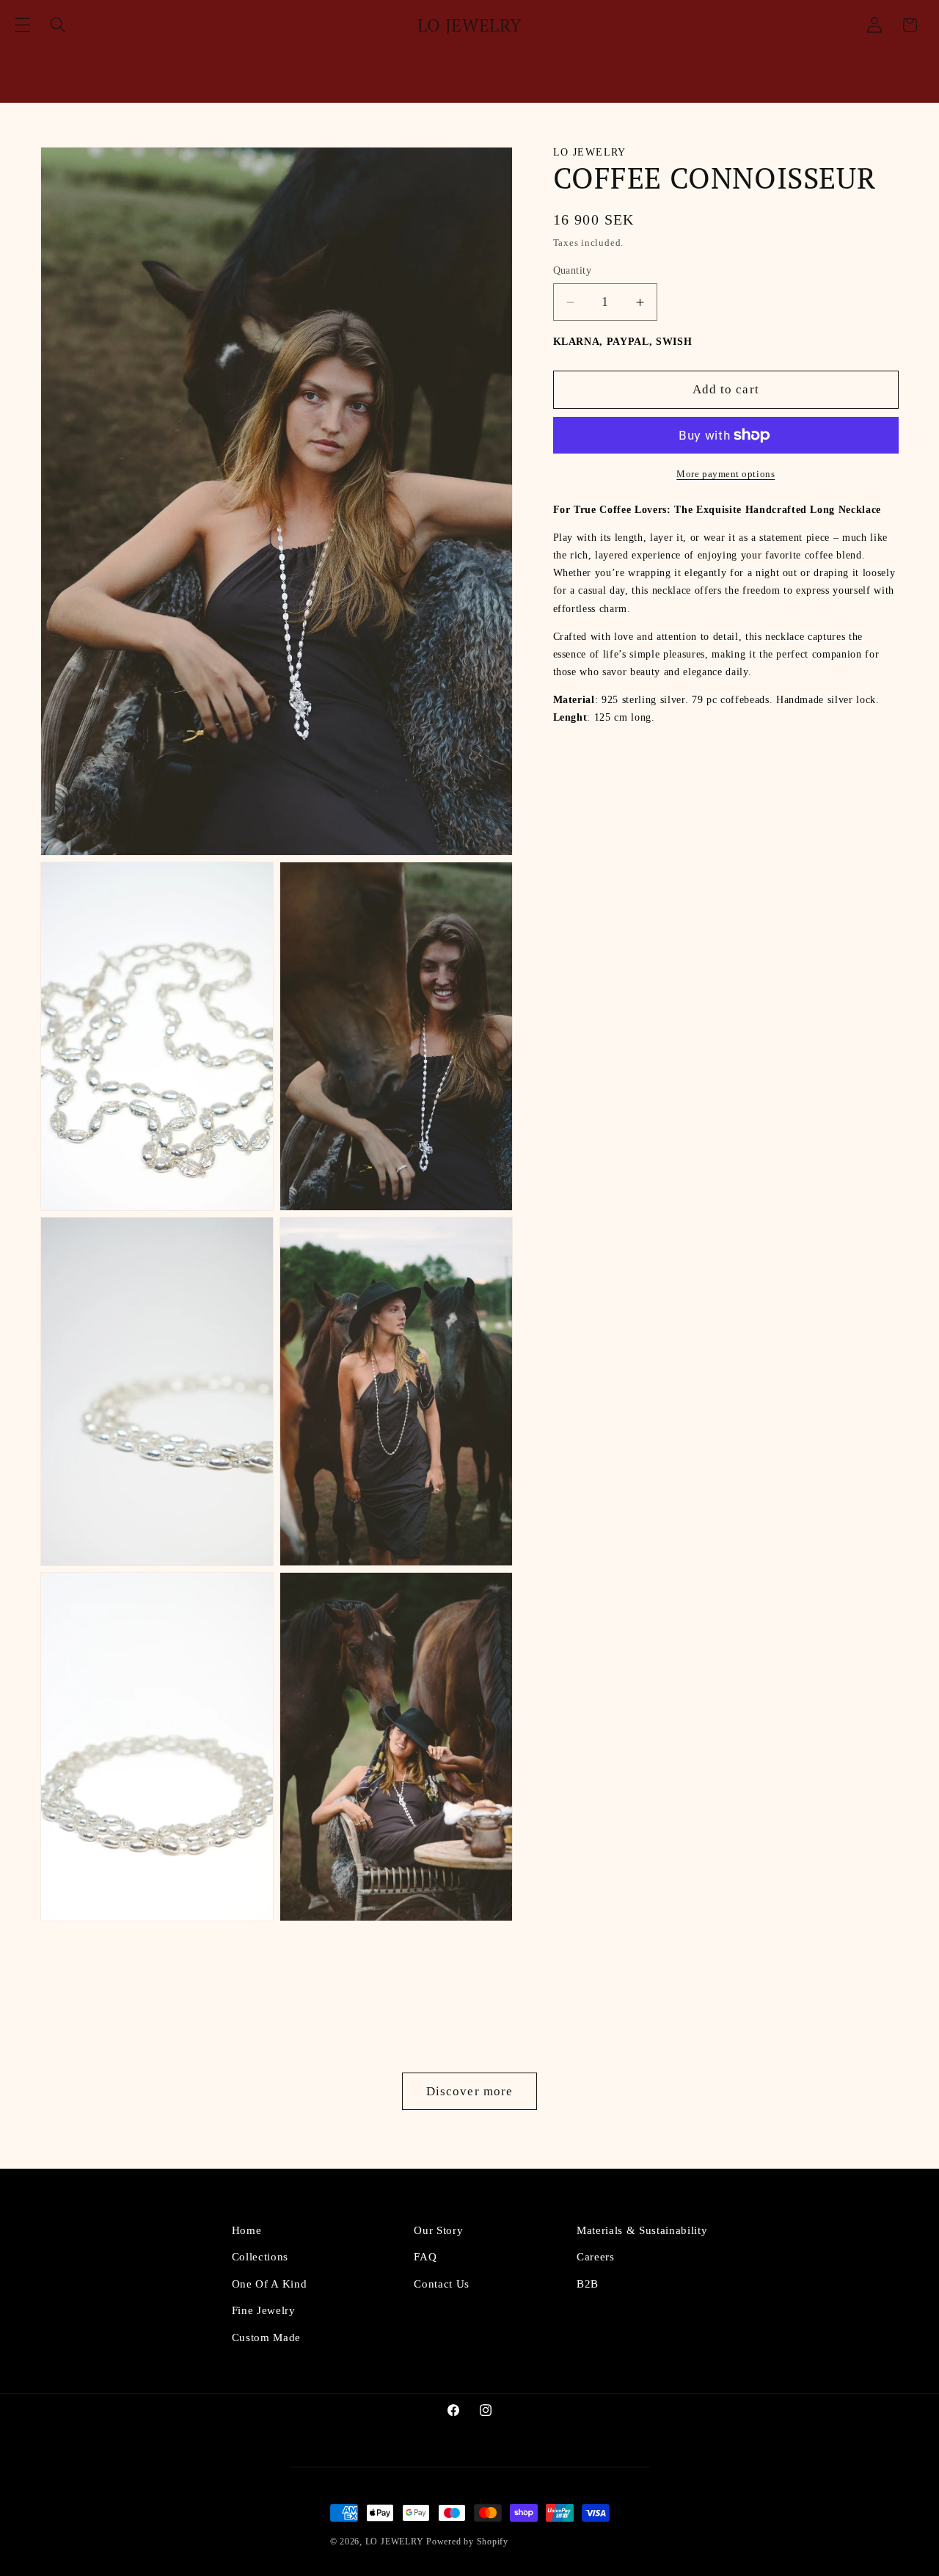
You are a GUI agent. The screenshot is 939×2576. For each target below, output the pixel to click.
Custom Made (266, 2337)
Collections (260, 2257)
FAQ (425, 2257)
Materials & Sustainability (642, 2230)
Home (247, 2230)
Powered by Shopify (467, 2542)
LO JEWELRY (395, 2542)
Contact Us (442, 2284)
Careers (596, 2257)
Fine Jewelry (264, 2310)
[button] (23, 25)
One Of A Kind (270, 2284)
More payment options (726, 474)
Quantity (573, 271)
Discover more (469, 2091)
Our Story (438, 2230)
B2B (588, 2284)
